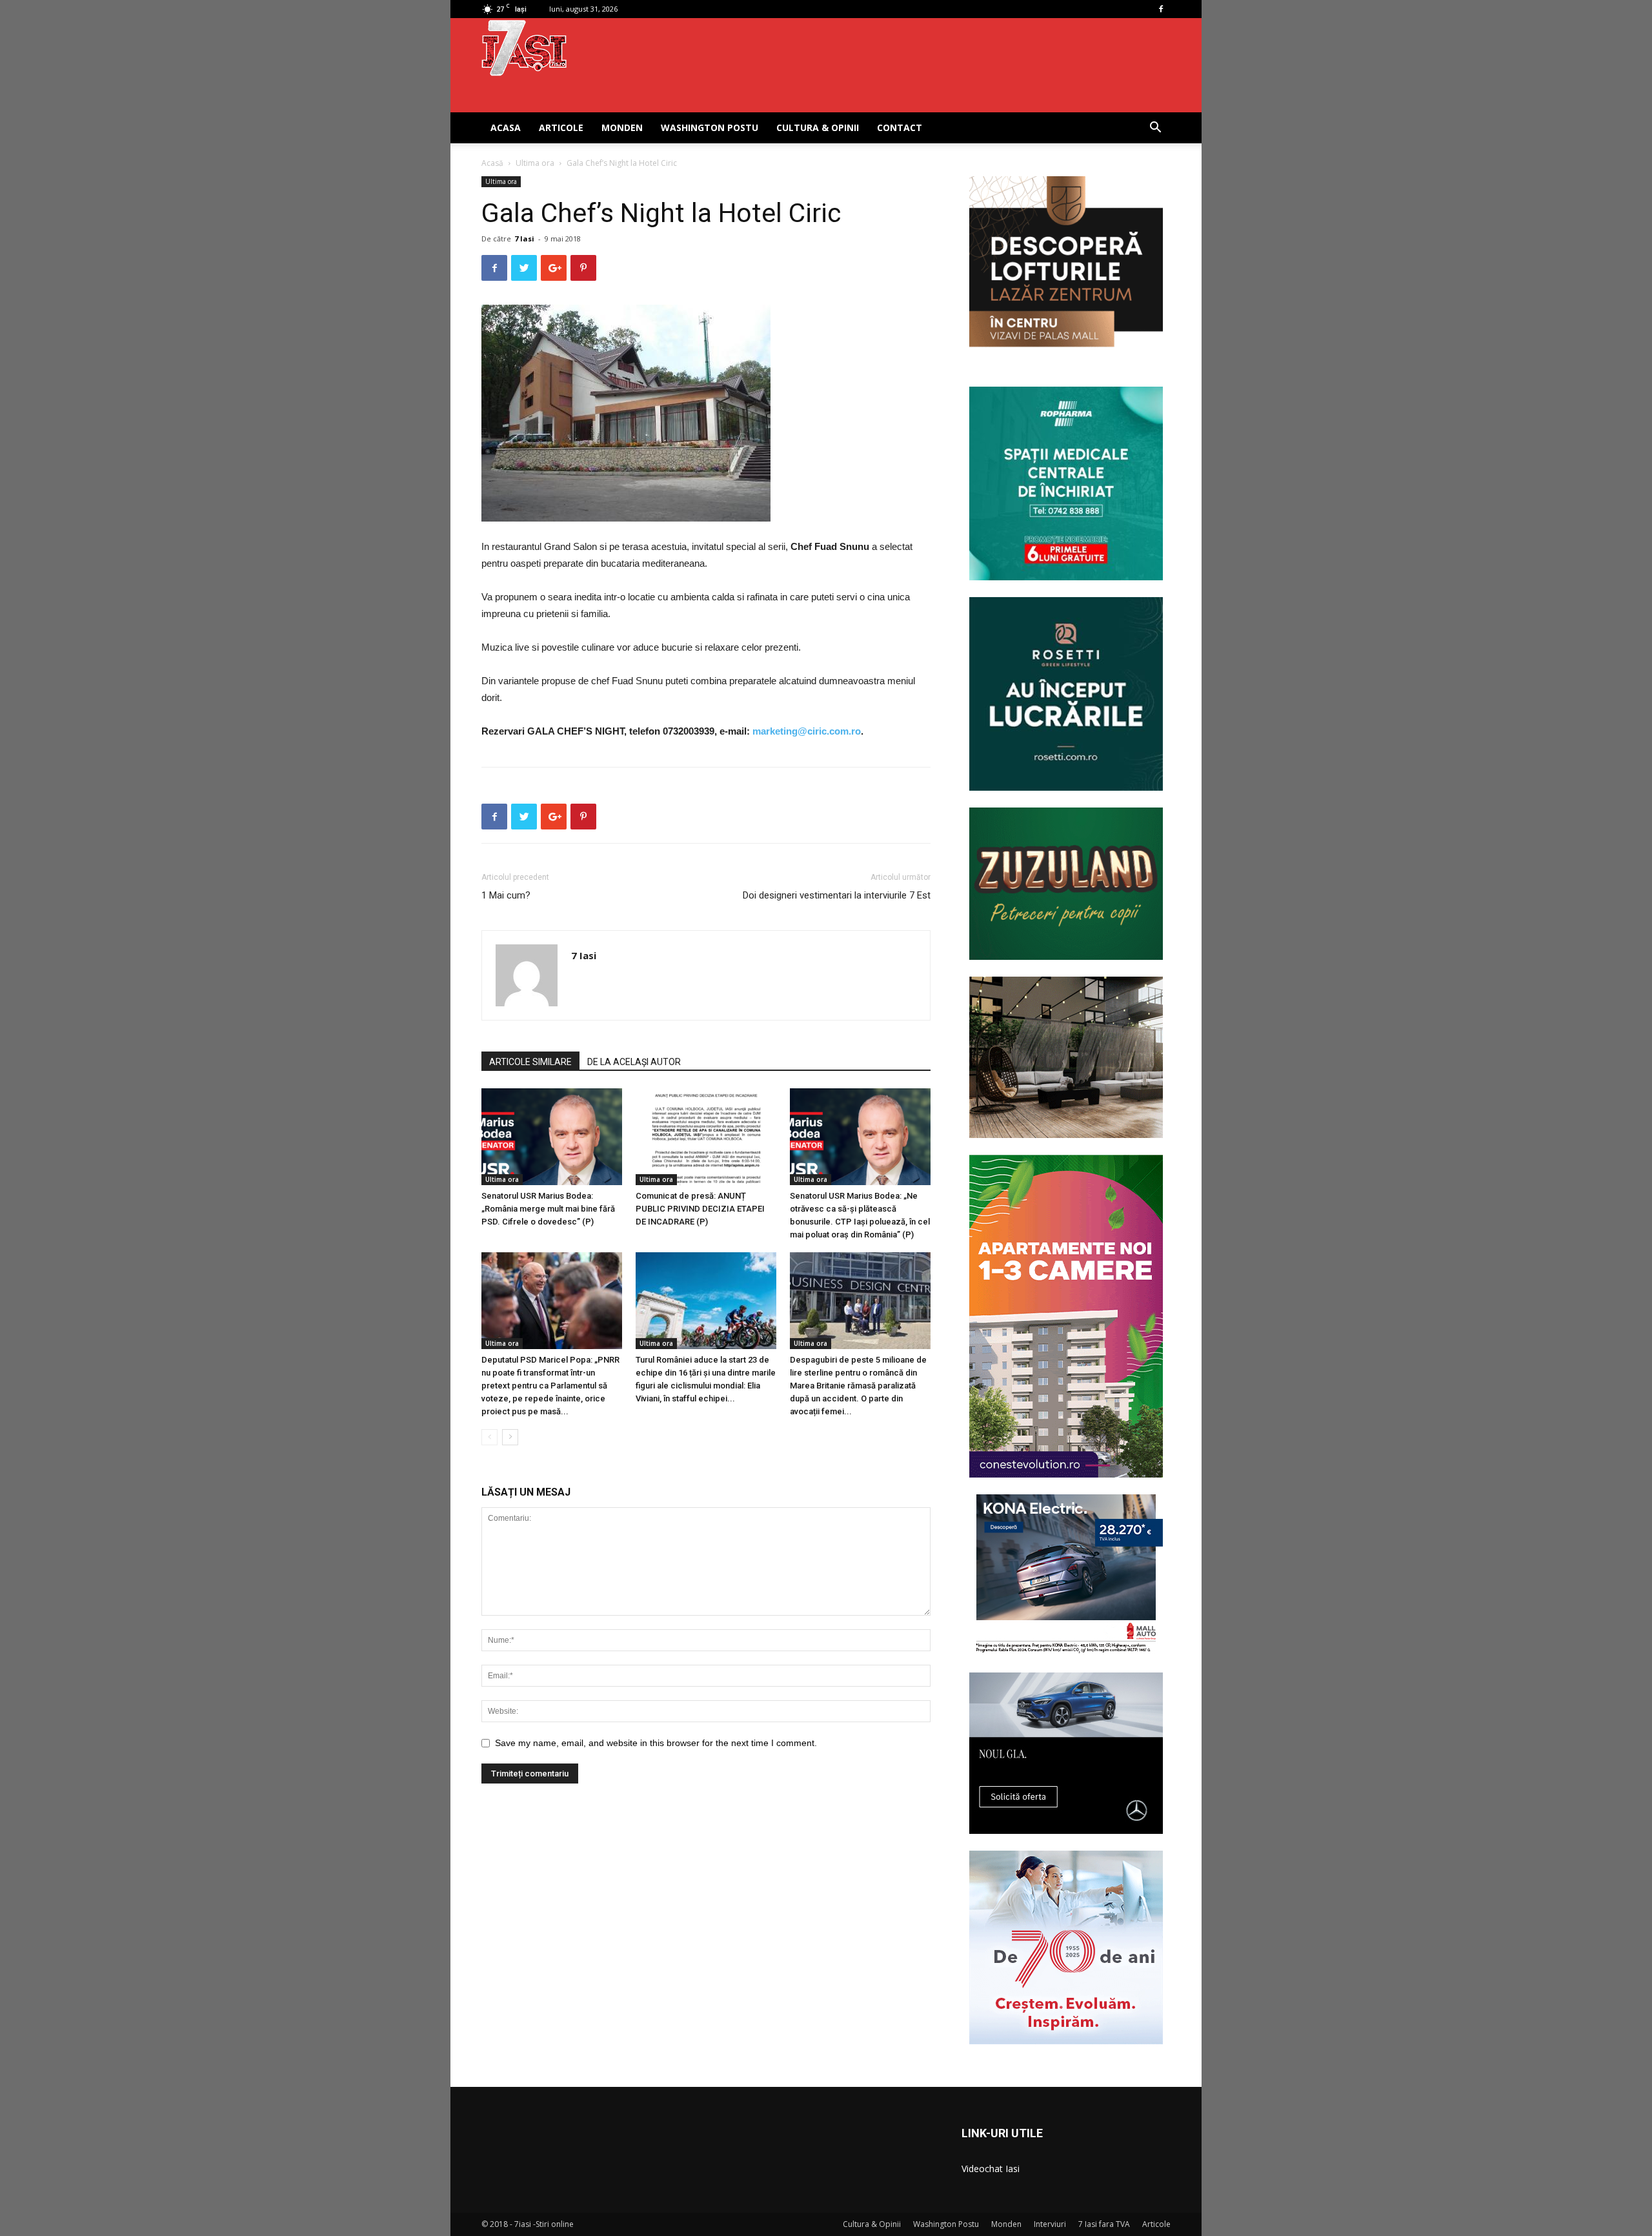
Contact (900, 127)
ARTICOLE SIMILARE (530, 1062)
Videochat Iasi (991, 2169)
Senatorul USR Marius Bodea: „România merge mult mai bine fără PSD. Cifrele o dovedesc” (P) (548, 1209)
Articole (561, 127)
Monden (622, 127)
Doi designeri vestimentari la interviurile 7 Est (837, 895)
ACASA (506, 127)
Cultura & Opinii (818, 127)
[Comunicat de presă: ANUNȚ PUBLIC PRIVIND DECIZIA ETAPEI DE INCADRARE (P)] (706, 1137)
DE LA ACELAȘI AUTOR (634, 1062)
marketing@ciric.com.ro (807, 731)
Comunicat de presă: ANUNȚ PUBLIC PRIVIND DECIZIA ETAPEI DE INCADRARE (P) (700, 1209)
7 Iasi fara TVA (1104, 2224)
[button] (1155, 129)
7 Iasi (524, 239)
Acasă (492, 163)
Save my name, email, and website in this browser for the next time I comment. (656, 1743)
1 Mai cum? (506, 895)
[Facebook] (1161, 9)
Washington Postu (710, 127)
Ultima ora (535, 163)
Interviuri (1050, 2224)
